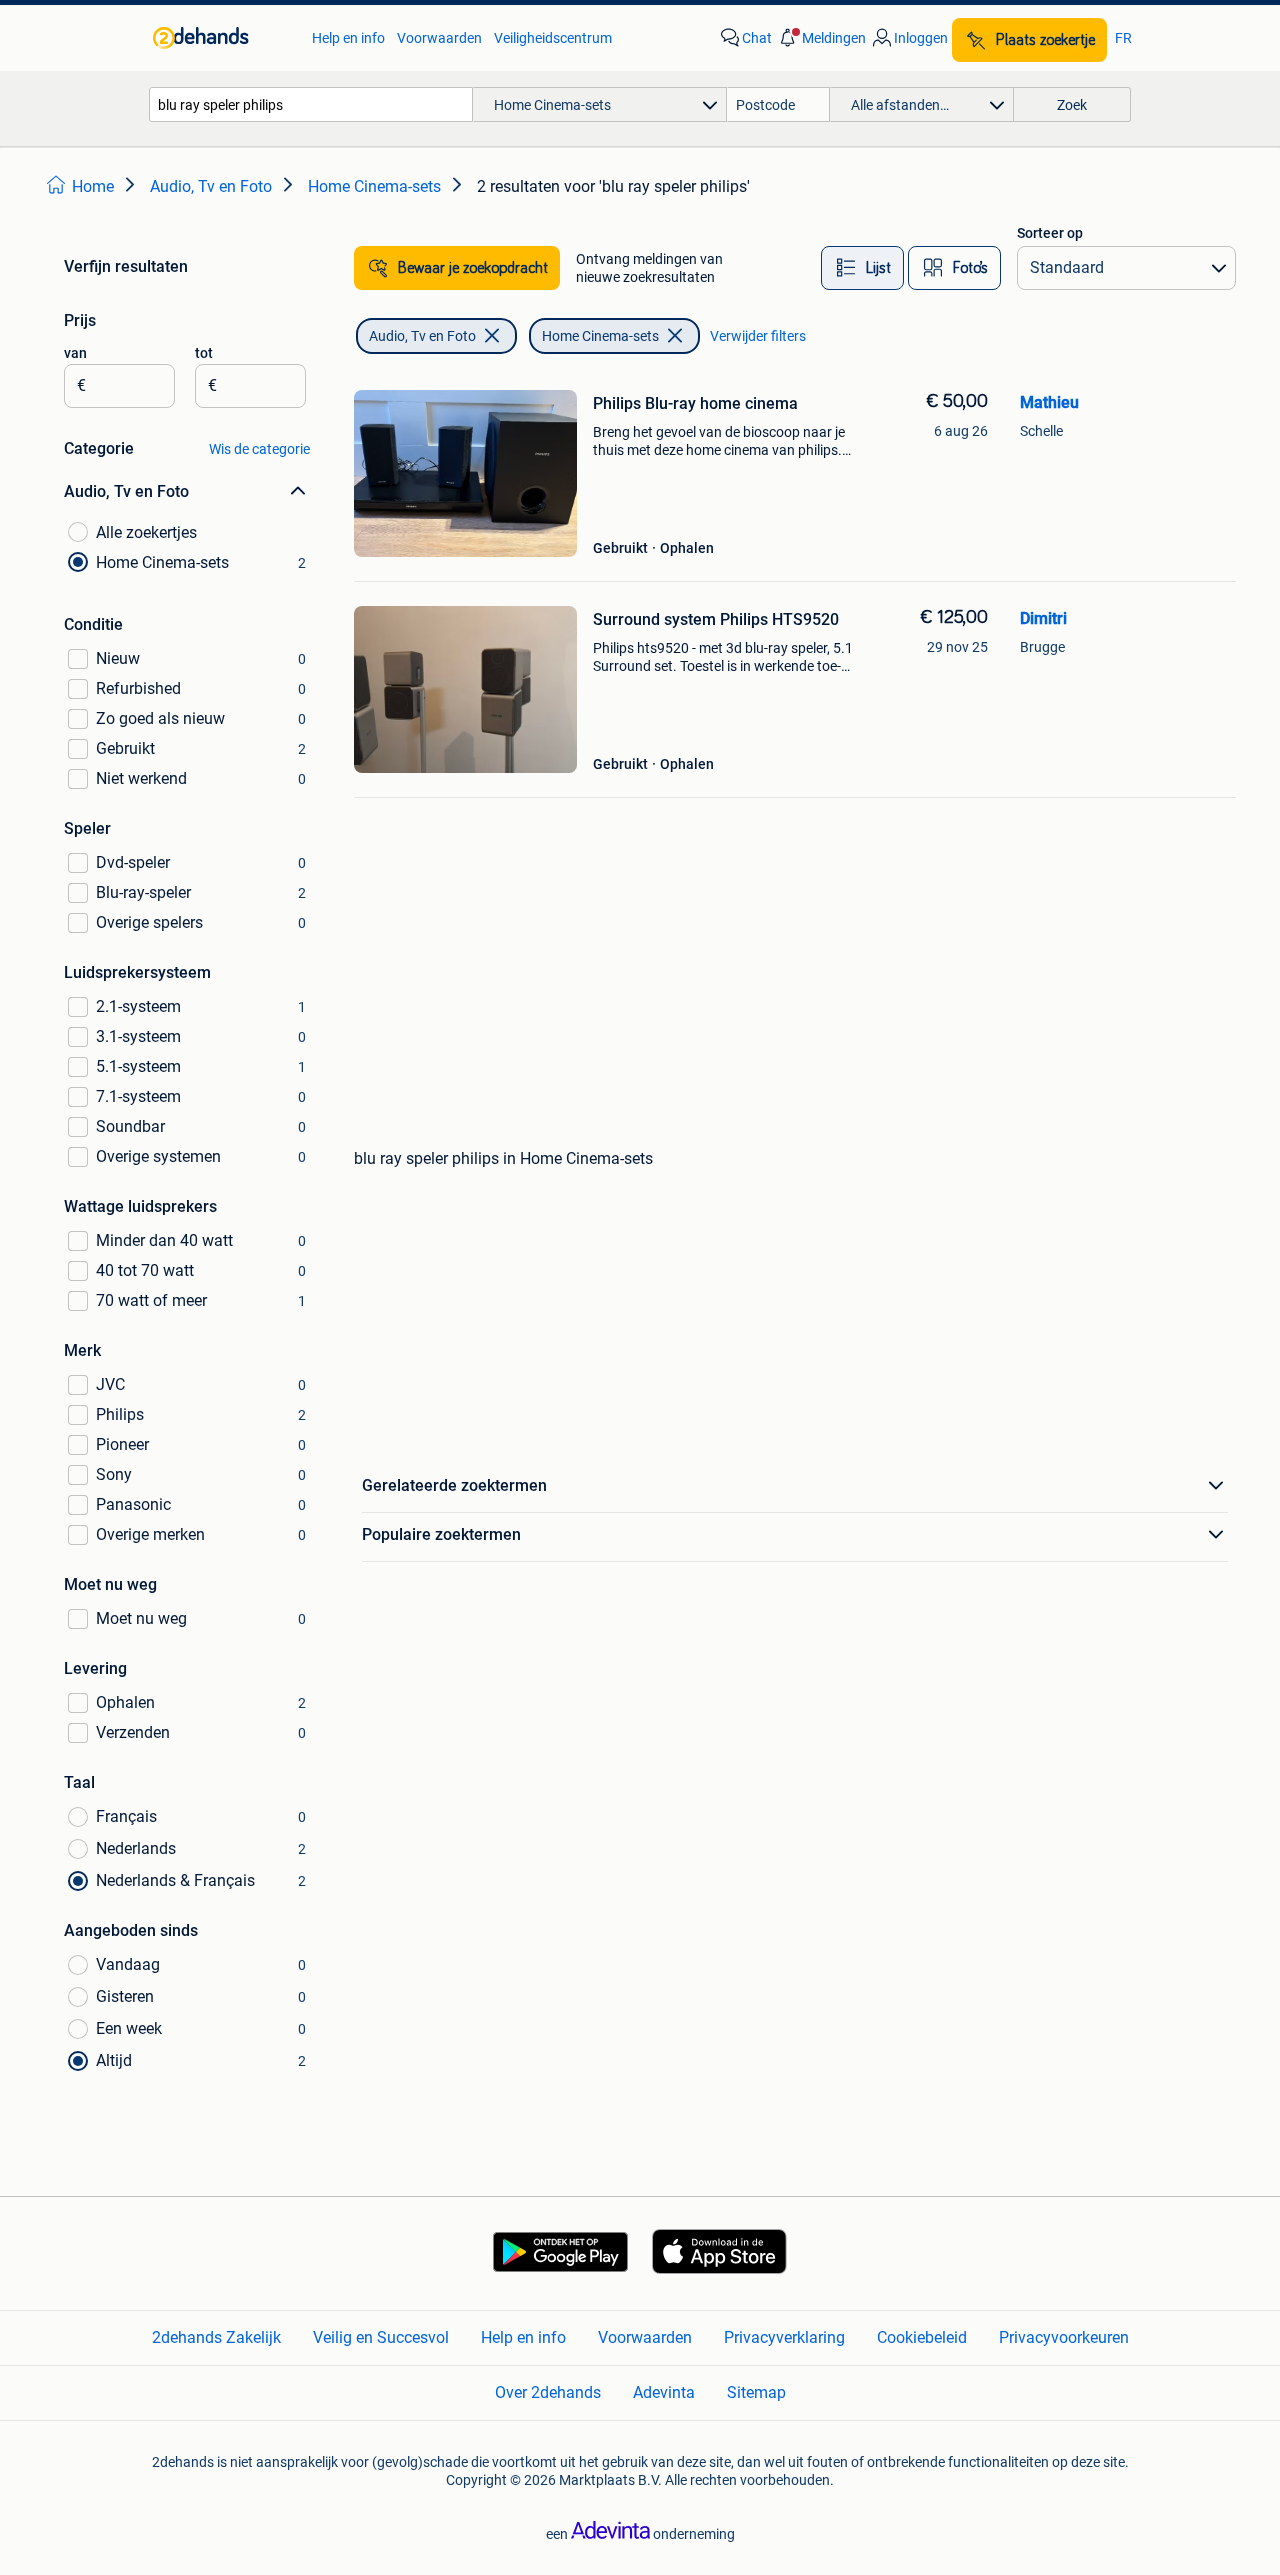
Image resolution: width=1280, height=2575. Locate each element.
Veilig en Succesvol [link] (381, 2337)
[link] (222, 38)
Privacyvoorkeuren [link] (1064, 2337)
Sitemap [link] (756, 2392)
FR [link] (1123, 38)
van (75, 353)
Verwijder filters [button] (758, 336)
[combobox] (311, 104)
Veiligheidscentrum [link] (553, 38)
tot (204, 353)
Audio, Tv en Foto (422, 336)
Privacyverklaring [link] (784, 2337)
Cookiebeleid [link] (922, 2337)
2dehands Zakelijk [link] (216, 2337)
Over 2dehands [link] (548, 2392)
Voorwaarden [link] (439, 38)
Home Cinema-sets (600, 336)
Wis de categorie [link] (259, 449)
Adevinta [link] (664, 2392)
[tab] (862, 268)
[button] (821, 38)
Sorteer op (1050, 233)
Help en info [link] (348, 38)
